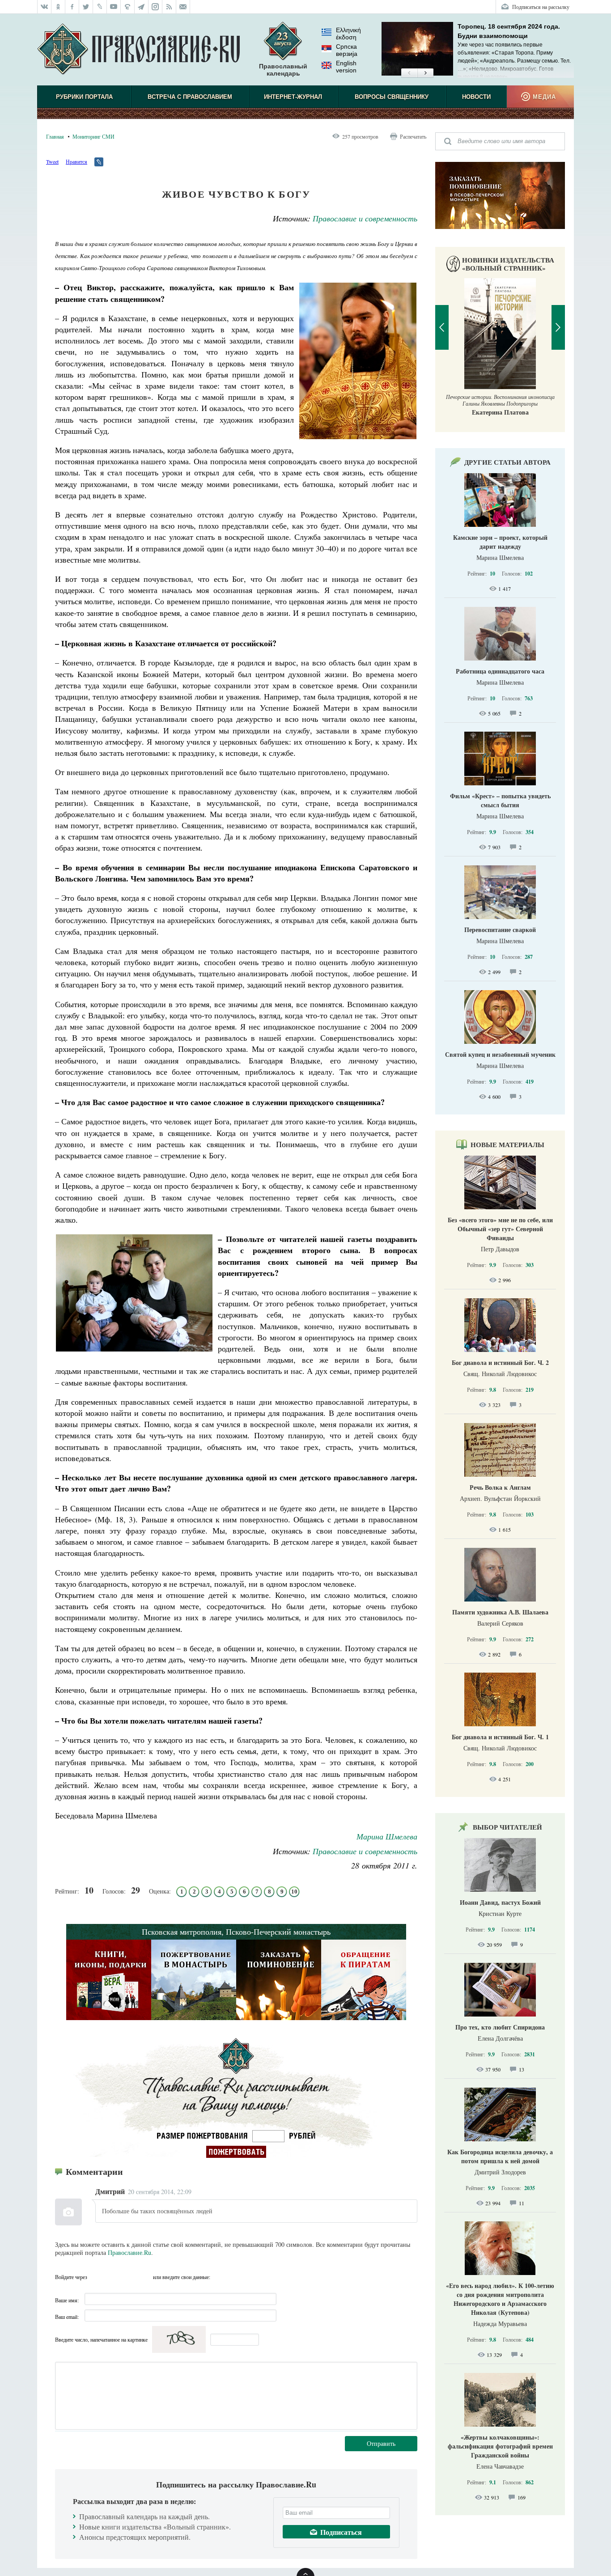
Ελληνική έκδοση (348, 34)
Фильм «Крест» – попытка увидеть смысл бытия (500, 800)
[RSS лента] (169, 7)
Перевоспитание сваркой (500, 930)
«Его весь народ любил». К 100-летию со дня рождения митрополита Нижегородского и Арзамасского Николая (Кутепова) (500, 2299)
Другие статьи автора (507, 462)
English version (346, 67)
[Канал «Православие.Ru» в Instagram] (155, 7)
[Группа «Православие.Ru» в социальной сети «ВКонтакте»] (44, 7)
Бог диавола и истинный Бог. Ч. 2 (500, 1362)
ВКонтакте (113, 2277)
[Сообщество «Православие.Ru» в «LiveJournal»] (100, 7)
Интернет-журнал (293, 97)
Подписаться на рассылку (541, 7)
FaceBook (97, 2277)
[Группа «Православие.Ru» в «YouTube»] (114, 7)
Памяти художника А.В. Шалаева (500, 1612)
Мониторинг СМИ (93, 136)
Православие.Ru (129, 2252)
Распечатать (413, 136)
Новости (476, 97)
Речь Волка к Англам (500, 1487)
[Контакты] (183, 7)
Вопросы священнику (392, 97)
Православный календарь (283, 70)
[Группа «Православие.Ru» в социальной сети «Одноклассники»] (58, 7)
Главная (55, 136)
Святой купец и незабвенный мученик (500, 1054)
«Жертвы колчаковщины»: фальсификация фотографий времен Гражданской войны (500, 2446)
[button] (409, 73)
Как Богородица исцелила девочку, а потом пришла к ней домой (500, 2156)
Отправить (381, 2443)
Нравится (76, 161)
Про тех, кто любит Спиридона (500, 2027)
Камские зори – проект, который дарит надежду (500, 542)
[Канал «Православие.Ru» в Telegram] (142, 7)
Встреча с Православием (190, 97)
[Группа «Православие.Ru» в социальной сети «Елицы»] (128, 7)
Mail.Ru (145, 2277)
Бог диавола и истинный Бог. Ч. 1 (500, 1737)
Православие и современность (365, 218)
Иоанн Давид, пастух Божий (500, 1902)
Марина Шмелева (387, 1836)
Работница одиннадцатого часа (500, 671)
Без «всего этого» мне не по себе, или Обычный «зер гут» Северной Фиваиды (500, 1229)
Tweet (52, 161)
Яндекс (129, 2277)
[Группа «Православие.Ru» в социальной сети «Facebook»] (72, 7)
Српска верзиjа (347, 50)
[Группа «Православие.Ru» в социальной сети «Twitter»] (86, 7)
